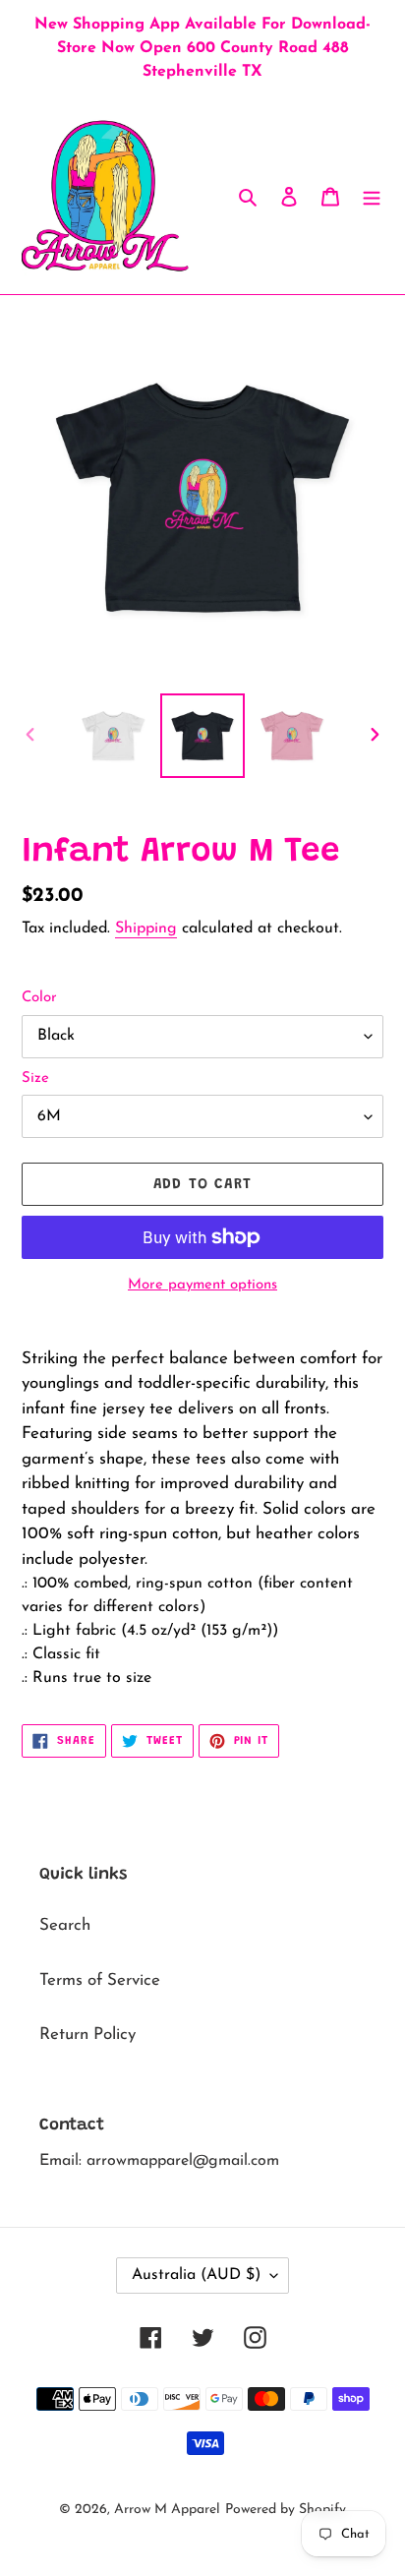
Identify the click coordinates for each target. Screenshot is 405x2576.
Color (39, 998)
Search (65, 1925)
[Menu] (372, 196)
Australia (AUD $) (196, 2275)
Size (35, 1078)
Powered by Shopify (286, 2510)
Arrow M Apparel (167, 2510)
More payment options (202, 1285)
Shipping (146, 929)
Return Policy (87, 2035)
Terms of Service (100, 1980)
